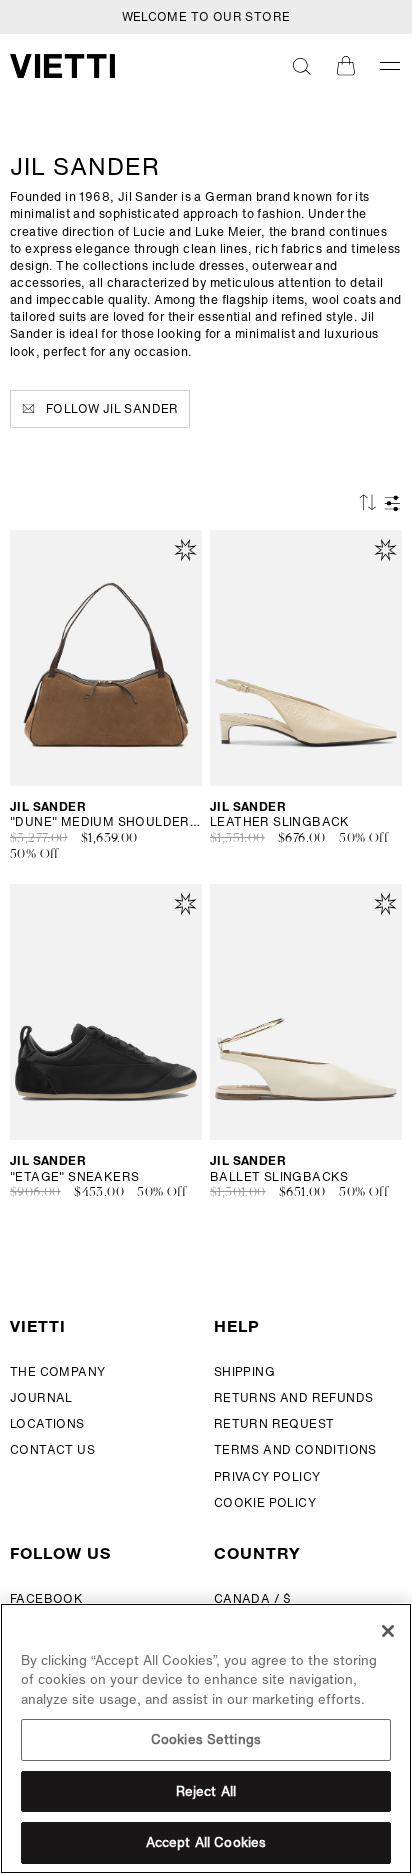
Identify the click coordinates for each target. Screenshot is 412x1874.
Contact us (52, 1449)
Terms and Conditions (295, 1449)
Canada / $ (253, 1598)
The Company (57, 1371)
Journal (41, 1397)
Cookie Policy (265, 1502)
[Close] (388, 1631)
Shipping (244, 1371)
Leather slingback (280, 822)
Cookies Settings (206, 1739)
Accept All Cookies (206, 1842)
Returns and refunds (294, 1397)
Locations (47, 1423)
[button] (302, 66)
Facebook (46, 1598)
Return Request (274, 1423)
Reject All (206, 1791)
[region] (206, 1738)
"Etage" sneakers (74, 1177)
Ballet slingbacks (279, 1177)
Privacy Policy (267, 1476)
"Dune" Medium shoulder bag (106, 822)
